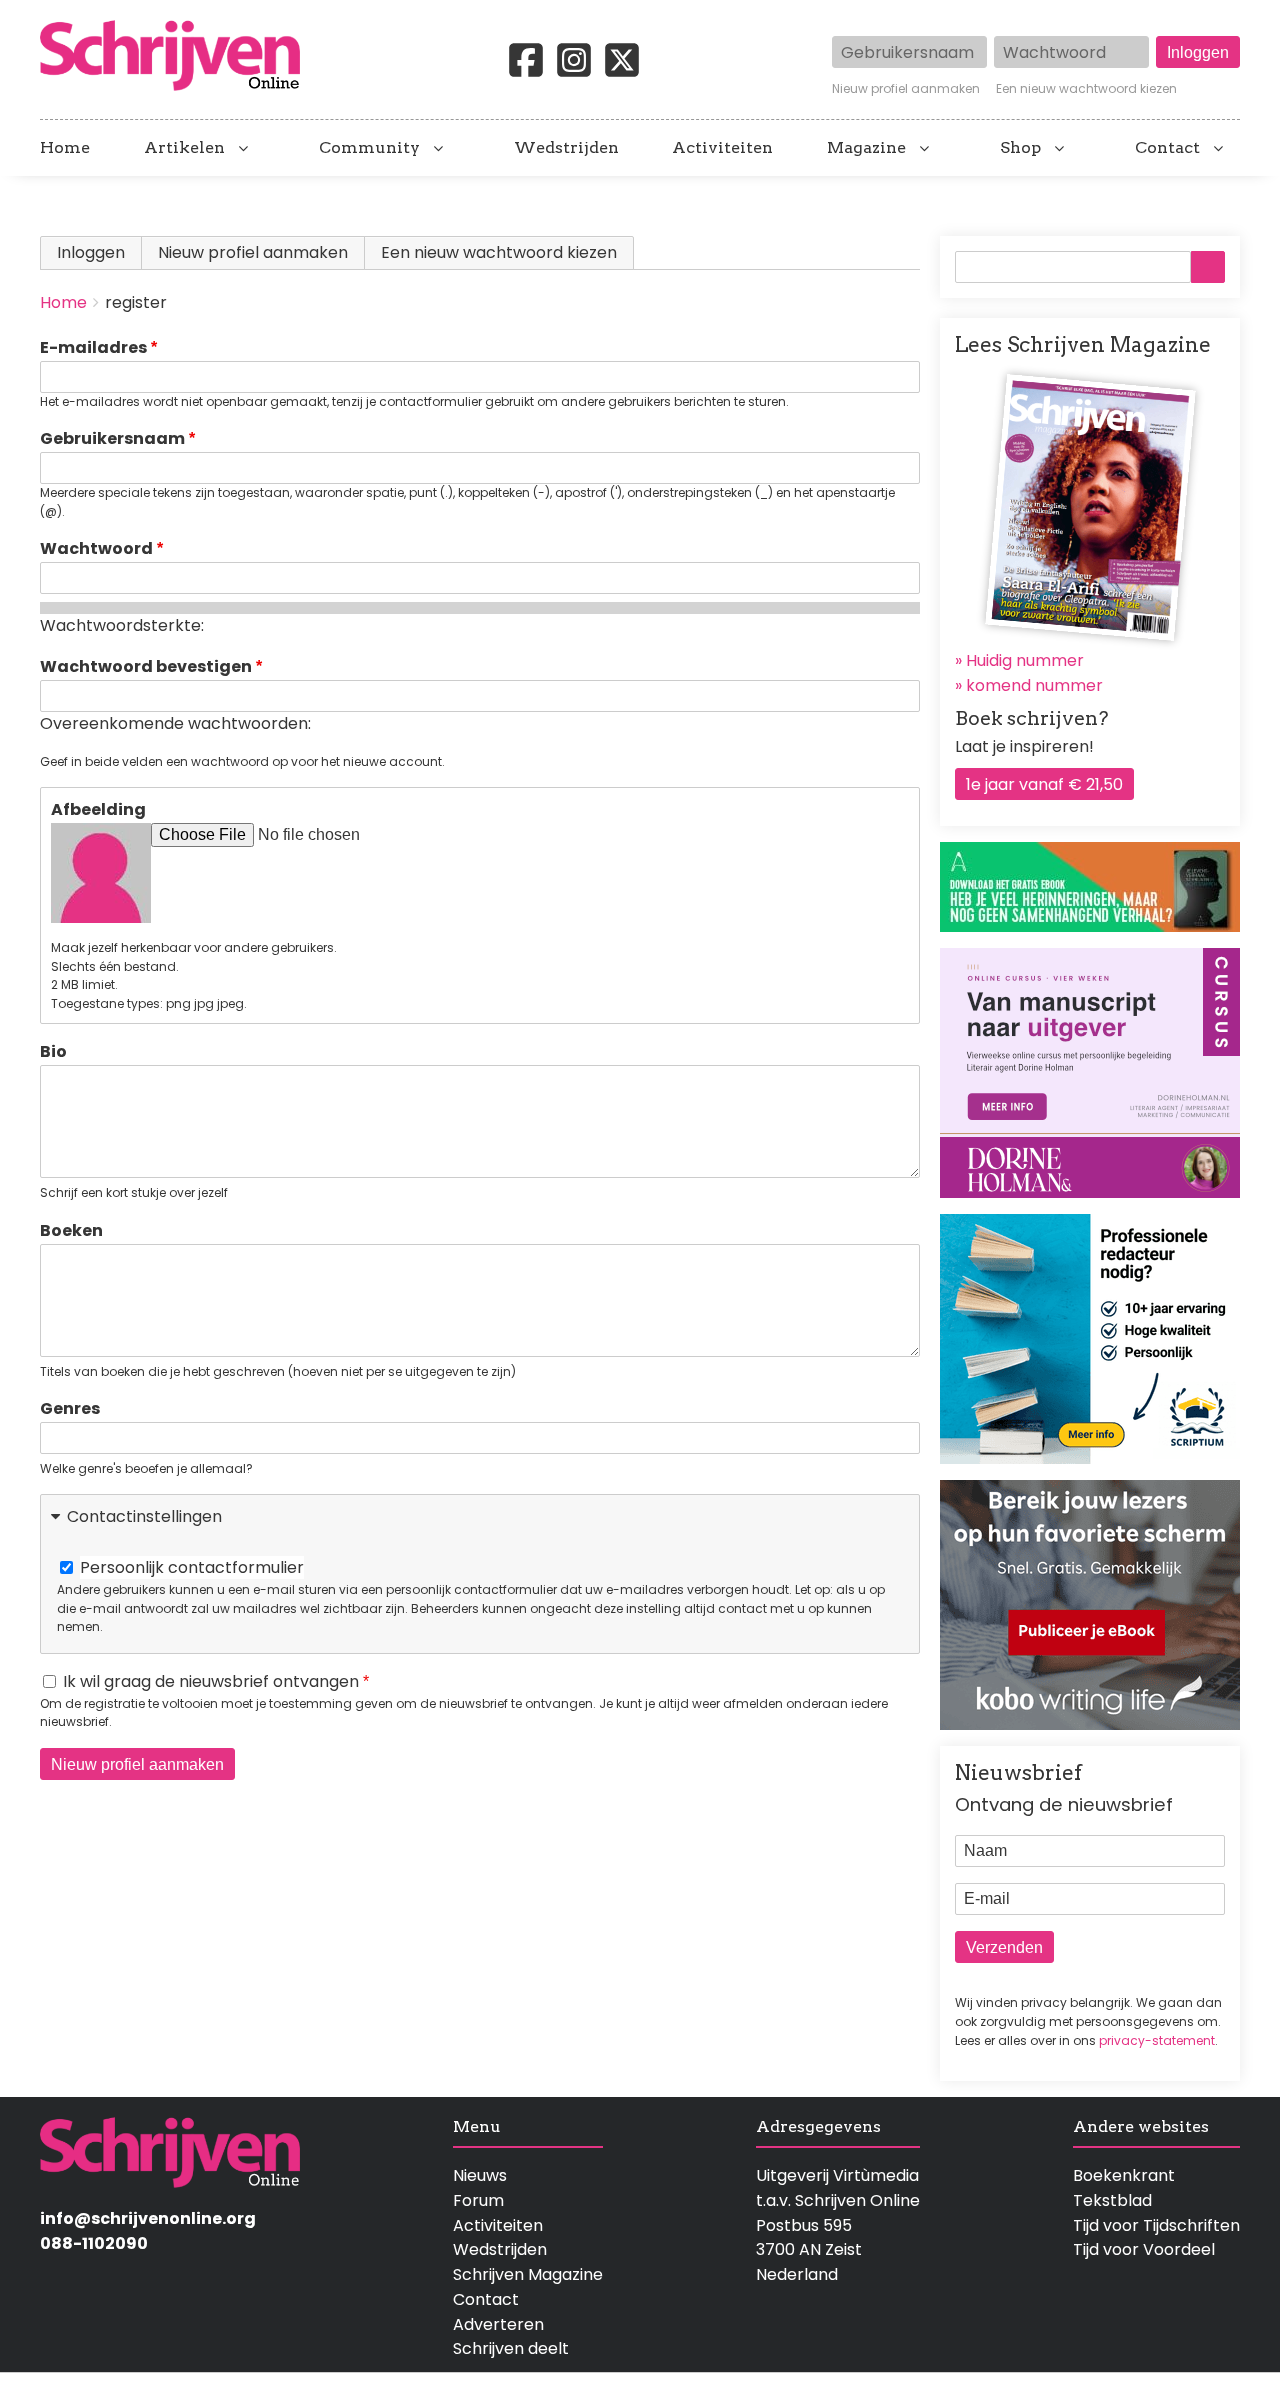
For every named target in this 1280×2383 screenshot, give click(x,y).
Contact (1167, 148)
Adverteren (498, 2324)
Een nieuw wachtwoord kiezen (1086, 89)
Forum (478, 2200)
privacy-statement (1157, 2040)
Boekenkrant (1124, 2175)
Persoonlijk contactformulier (192, 1567)
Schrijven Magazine (528, 2274)
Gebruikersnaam (112, 438)
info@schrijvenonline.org (148, 2218)
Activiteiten (722, 148)
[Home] (178, 57)
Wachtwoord (96, 548)
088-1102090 (94, 2243)
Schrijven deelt (511, 2348)
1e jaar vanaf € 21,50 (1044, 784)
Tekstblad (1112, 2200)
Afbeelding (98, 809)
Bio (53, 1051)
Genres (70, 1408)
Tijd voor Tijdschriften (1156, 2225)
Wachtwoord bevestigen (146, 666)
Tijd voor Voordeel (1144, 2249)
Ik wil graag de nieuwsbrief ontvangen (211, 1681)
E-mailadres (93, 347)
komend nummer (1034, 685)
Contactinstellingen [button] (144, 1516)
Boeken (71, 1230)
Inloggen (91, 252)
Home (65, 148)
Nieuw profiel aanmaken (906, 89)
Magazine (866, 148)
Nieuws (480, 2175)
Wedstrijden (566, 148)
